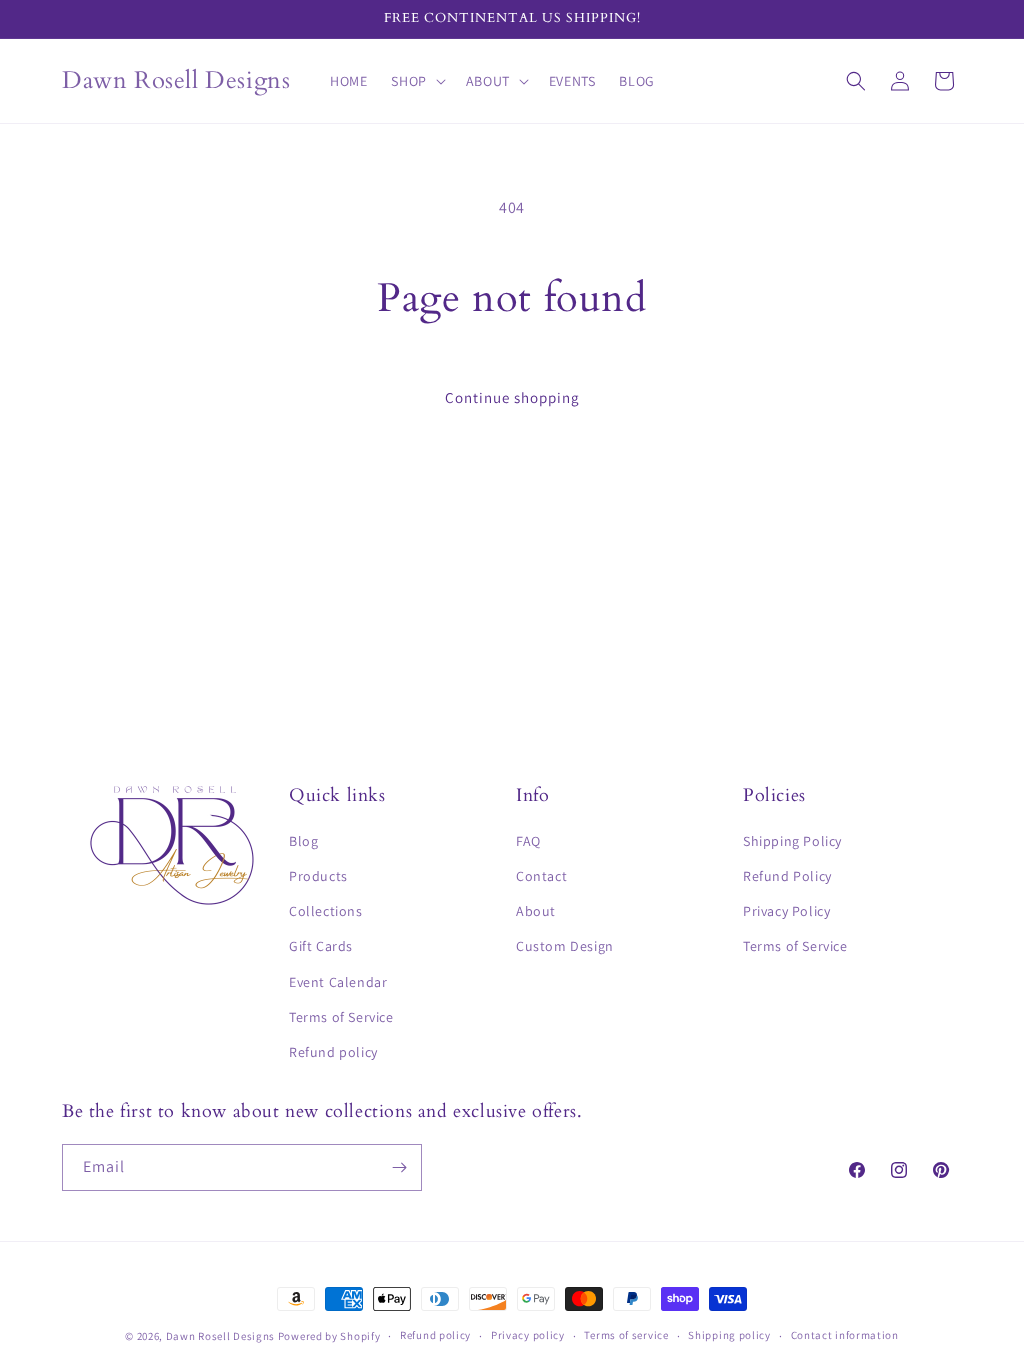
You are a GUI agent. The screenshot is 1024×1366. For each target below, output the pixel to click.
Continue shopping (512, 397)
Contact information (845, 1335)
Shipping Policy (792, 841)
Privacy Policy (786, 911)
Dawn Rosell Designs (220, 1336)
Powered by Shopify (329, 1336)
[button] (416, 81)
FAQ (528, 841)
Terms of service (626, 1335)
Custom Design (565, 946)
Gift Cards (321, 946)
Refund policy (333, 1052)
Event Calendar (338, 982)
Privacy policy (528, 1335)
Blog (303, 841)
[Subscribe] (399, 1167)
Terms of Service (341, 1017)
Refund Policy (787, 876)
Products (318, 876)
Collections (326, 911)
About (536, 911)
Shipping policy (729, 1335)
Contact (541, 876)
